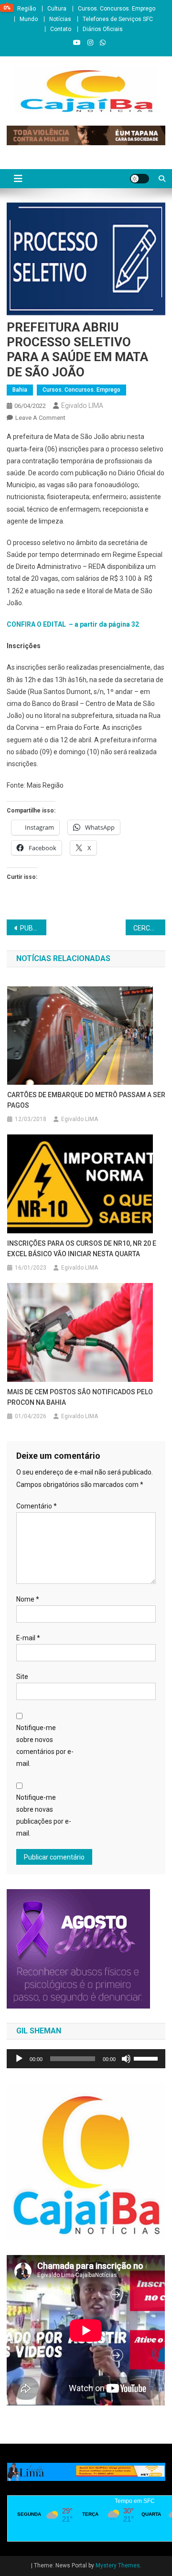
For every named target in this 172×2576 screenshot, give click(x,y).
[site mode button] (140, 179)
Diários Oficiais (103, 29)
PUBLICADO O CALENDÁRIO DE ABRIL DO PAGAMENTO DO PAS (33, 928)
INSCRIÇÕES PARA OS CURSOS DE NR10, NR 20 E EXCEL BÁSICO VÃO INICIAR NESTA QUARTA (82, 1249)
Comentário (37, 1506)
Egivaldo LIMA (82, 406)
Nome (28, 1599)
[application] (86, 2059)
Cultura (57, 9)
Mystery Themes (118, 2565)
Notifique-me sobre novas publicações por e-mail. (44, 1816)
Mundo (29, 19)
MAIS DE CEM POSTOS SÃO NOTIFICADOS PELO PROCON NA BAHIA (80, 1397)
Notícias (60, 19)
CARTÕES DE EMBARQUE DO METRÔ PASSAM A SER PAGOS (86, 1100)
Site (22, 1677)
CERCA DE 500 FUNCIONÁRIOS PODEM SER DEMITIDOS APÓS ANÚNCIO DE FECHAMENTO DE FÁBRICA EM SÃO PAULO (149, 928)
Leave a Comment (40, 418)
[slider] (147, 2058)
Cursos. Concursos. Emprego (117, 9)
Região (27, 9)
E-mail (28, 1638)
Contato (61, 29)
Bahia (20, 390)
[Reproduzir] (19, 2059)
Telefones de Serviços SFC (118, 19)
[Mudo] (126, 2059)
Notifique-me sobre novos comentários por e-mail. (45, 1746)
